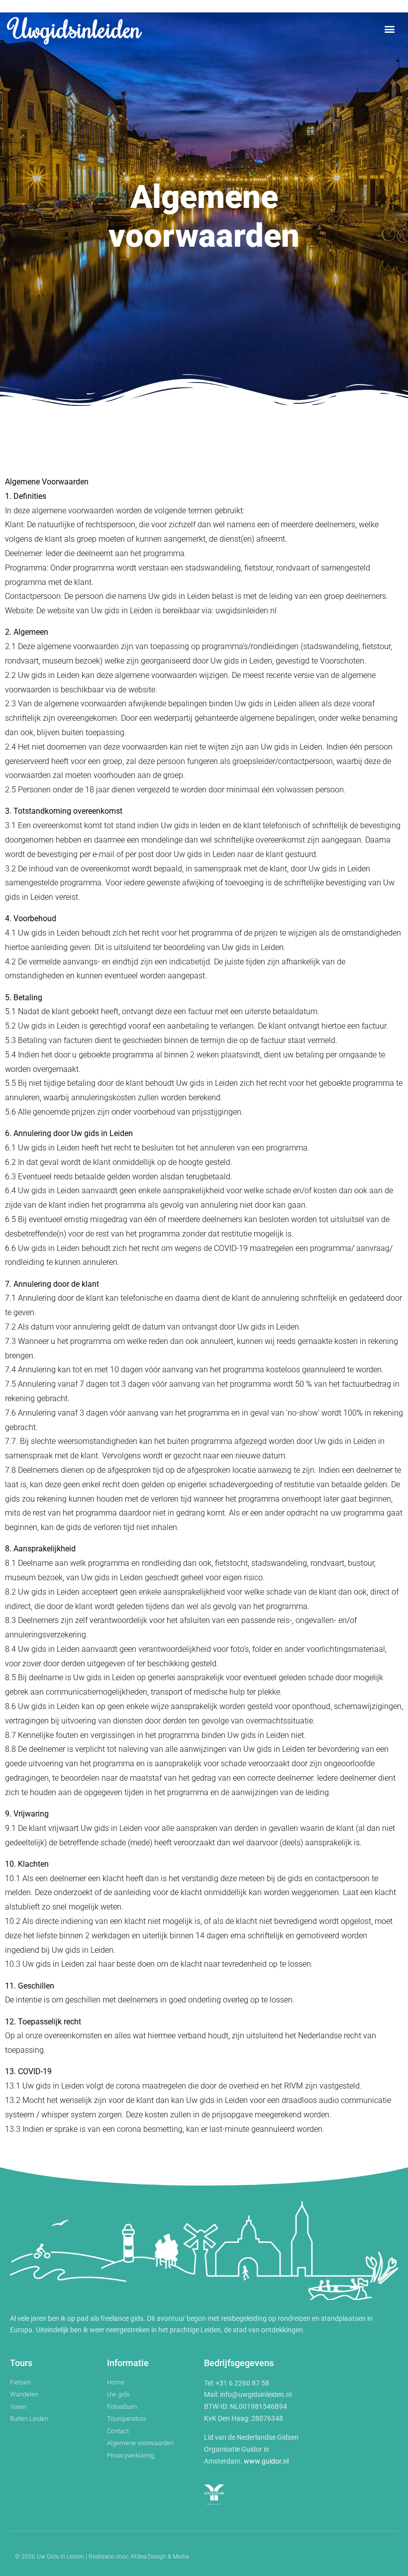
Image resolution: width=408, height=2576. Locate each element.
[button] (390, 29)
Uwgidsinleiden (76, 28)
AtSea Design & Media (160, 2557)
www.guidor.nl (266, 2461)
